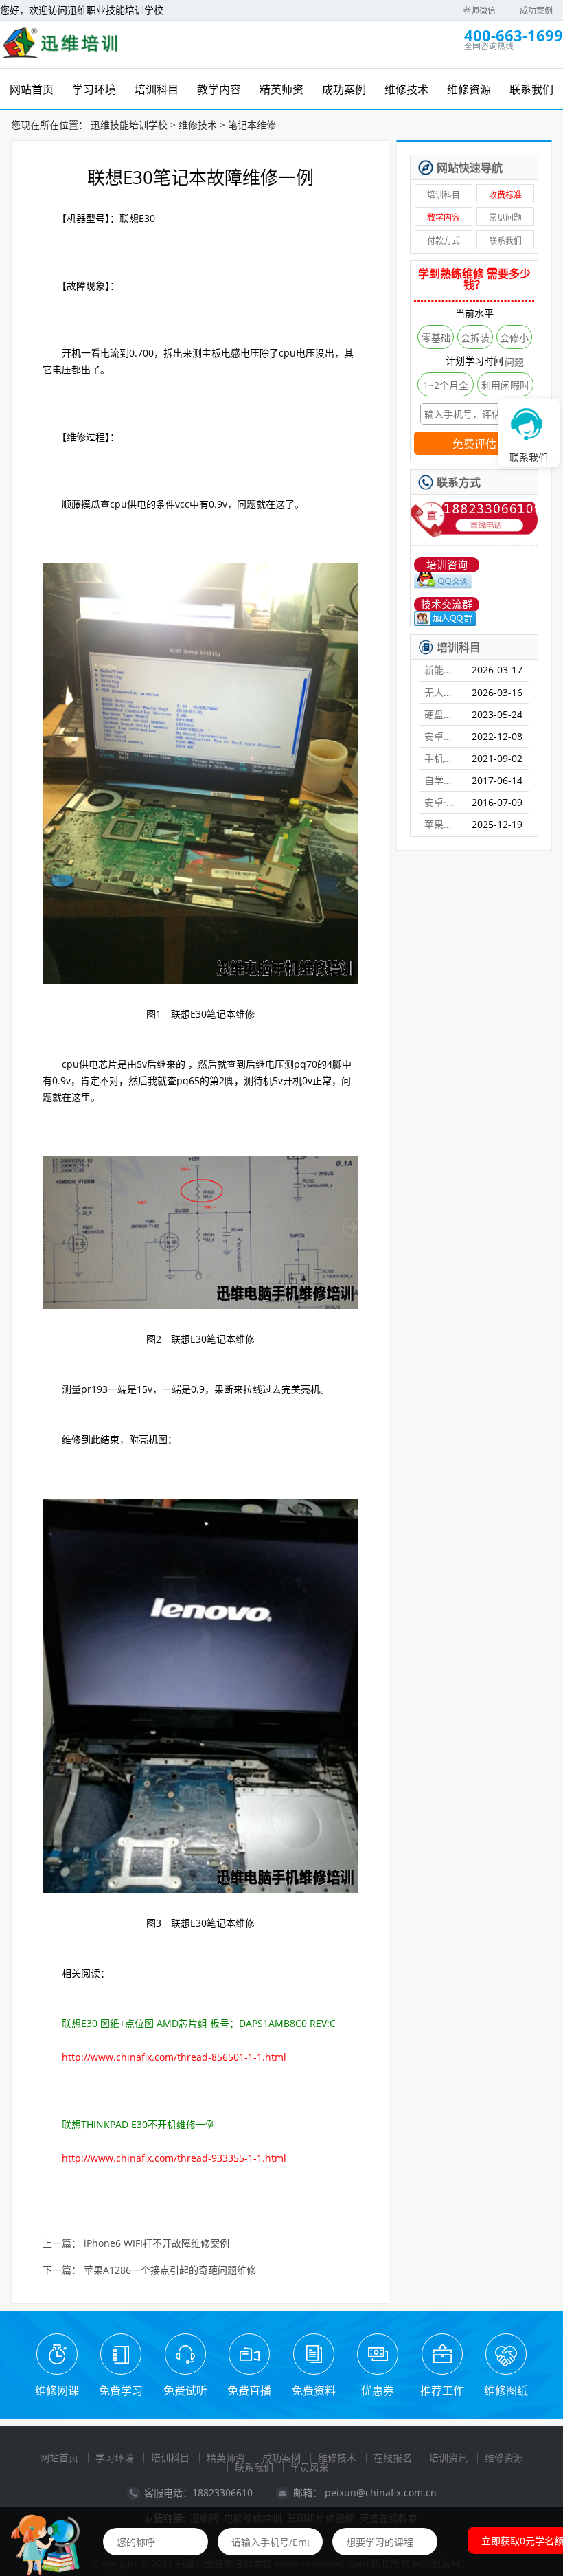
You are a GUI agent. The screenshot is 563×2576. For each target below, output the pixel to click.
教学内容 (444, 217)
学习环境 (115, 2457)
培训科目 (444, 195)
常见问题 (505, 217)
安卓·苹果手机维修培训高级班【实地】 (442, 802)
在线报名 (393, 2457)
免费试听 (185, 2390)
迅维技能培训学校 (129, 125)
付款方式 (444, 241)
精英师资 (226, 2457)
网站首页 (59, 2457)
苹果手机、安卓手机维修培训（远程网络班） (442, 824)
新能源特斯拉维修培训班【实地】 (442, 670)
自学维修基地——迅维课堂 (442, 780)
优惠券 (378, 2390)
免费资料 (314, 2390)
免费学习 (121, 2390)
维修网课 (57, 2390)
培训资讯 (448, 2457)
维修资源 (504, 2457)
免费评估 (474, 444)
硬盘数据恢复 (442, 714)
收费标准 (505, 195)
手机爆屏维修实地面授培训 (442, 758)
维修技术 (198, 125)
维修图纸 (506, 2390)
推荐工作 (442, 2390)
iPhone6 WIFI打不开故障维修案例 (157, 2244)
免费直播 (249, 2390)
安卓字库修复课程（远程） (442, 736)
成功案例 (536, 11)
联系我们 (505, 241)
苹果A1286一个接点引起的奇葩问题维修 (170, 2271)
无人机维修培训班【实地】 (442, 692)
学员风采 (310, 2467)
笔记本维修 (252, 125)
